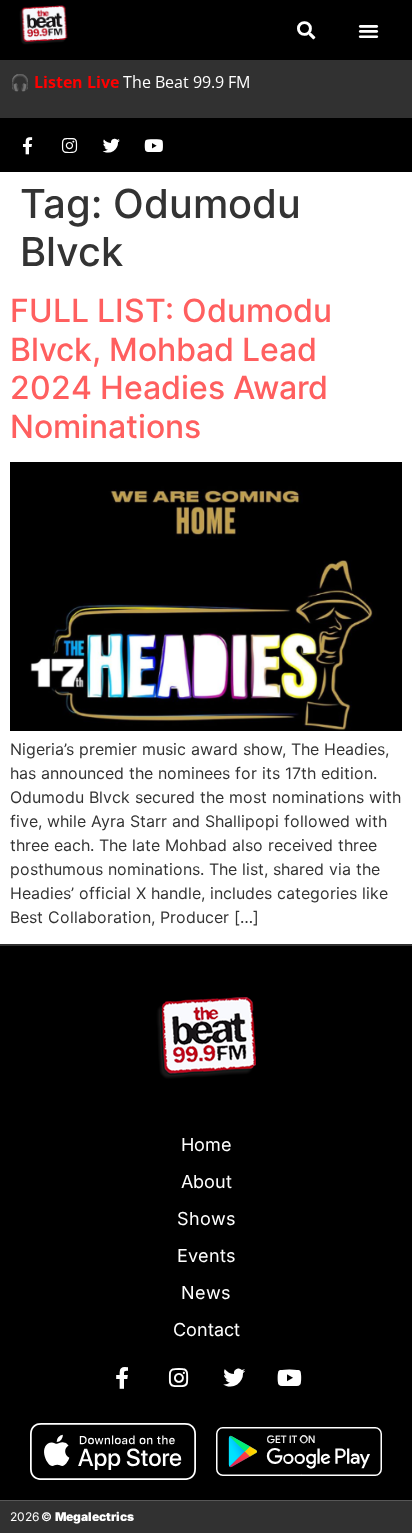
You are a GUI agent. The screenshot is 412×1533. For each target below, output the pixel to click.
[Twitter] (111, 145)
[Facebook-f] (27, 145)
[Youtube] (153, 145)
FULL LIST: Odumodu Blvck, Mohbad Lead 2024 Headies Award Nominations (171, 368)
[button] (306, 30)
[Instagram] (69, 145)
